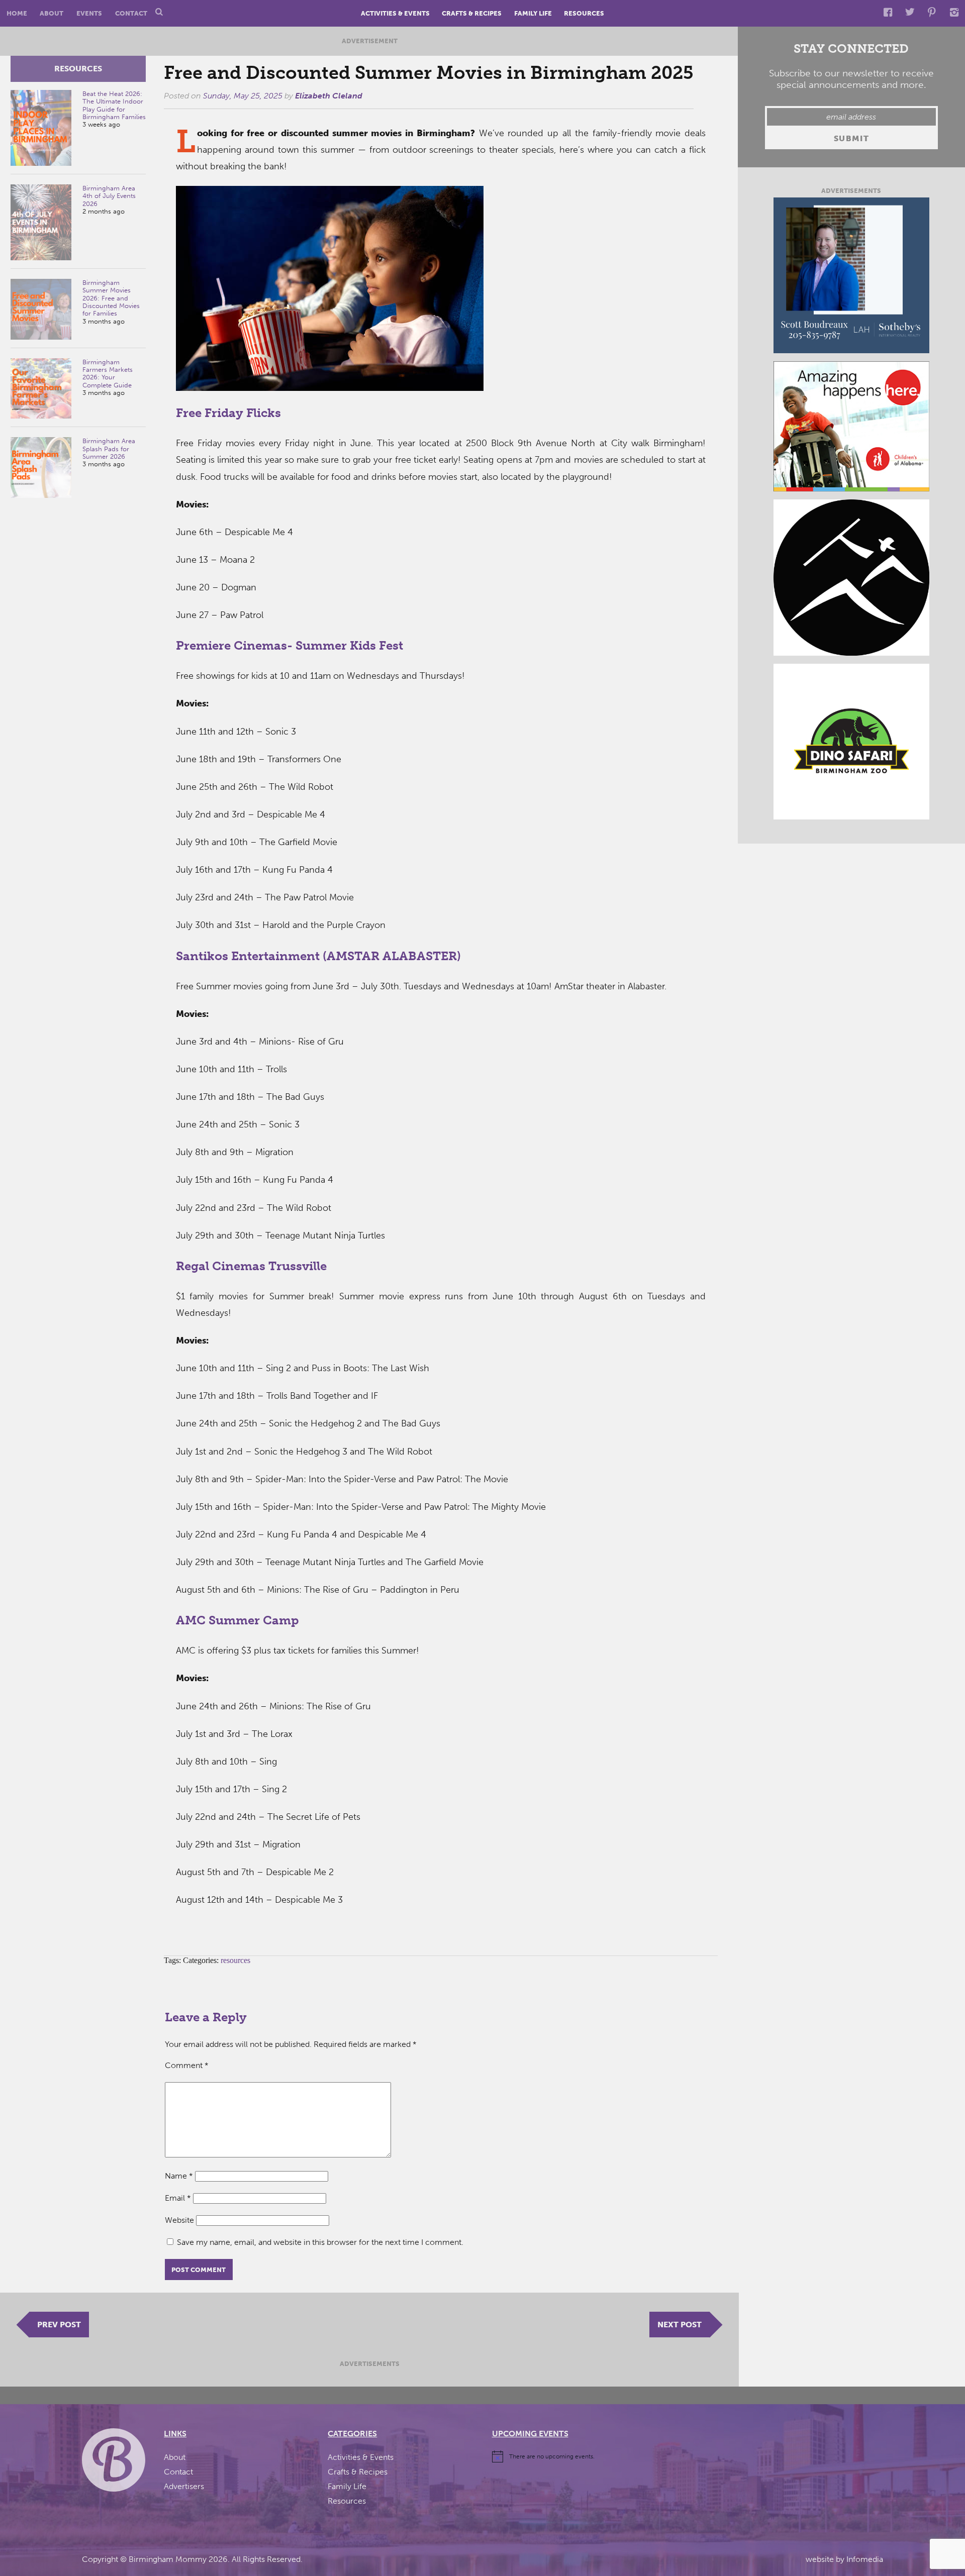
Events (89, 13)
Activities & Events (395, 13)
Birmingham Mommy (168, 2559)
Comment (187, 2065)
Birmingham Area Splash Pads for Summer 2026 (109, 449)
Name (179, 2176)
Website (179, 2220)
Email (178, 2198)
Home (17, 13)
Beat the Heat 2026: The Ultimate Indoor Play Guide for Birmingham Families (114, 105)
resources (78, 69)
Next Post (680, 2325)
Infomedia (865, 2559)
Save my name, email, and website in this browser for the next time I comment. (320, 2242)
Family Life (533, 13)
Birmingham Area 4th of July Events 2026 (109, 196)
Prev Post (59, 2325)
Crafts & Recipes (472, 13)
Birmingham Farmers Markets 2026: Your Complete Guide (108, 374)
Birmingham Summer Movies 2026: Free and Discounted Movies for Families (111, 298)
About (52, 13)
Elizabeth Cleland (329, 96)
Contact (131, 13)
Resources (584, 13)
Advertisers (184, 2486)
